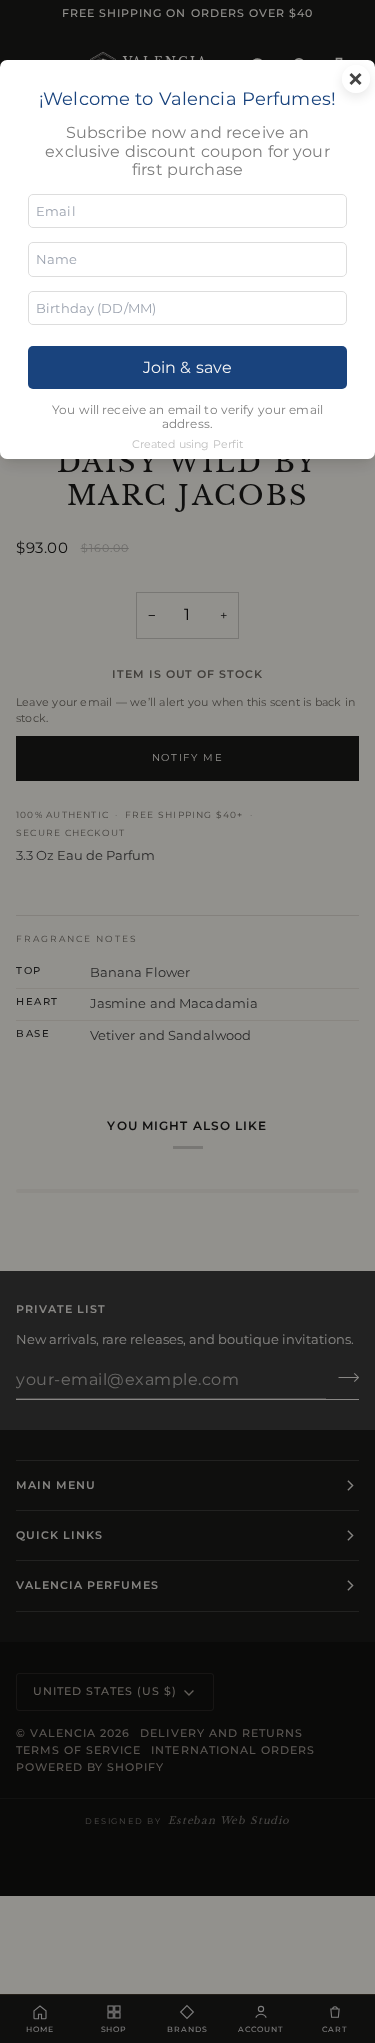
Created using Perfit (188, 444)
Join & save (187, 367)
